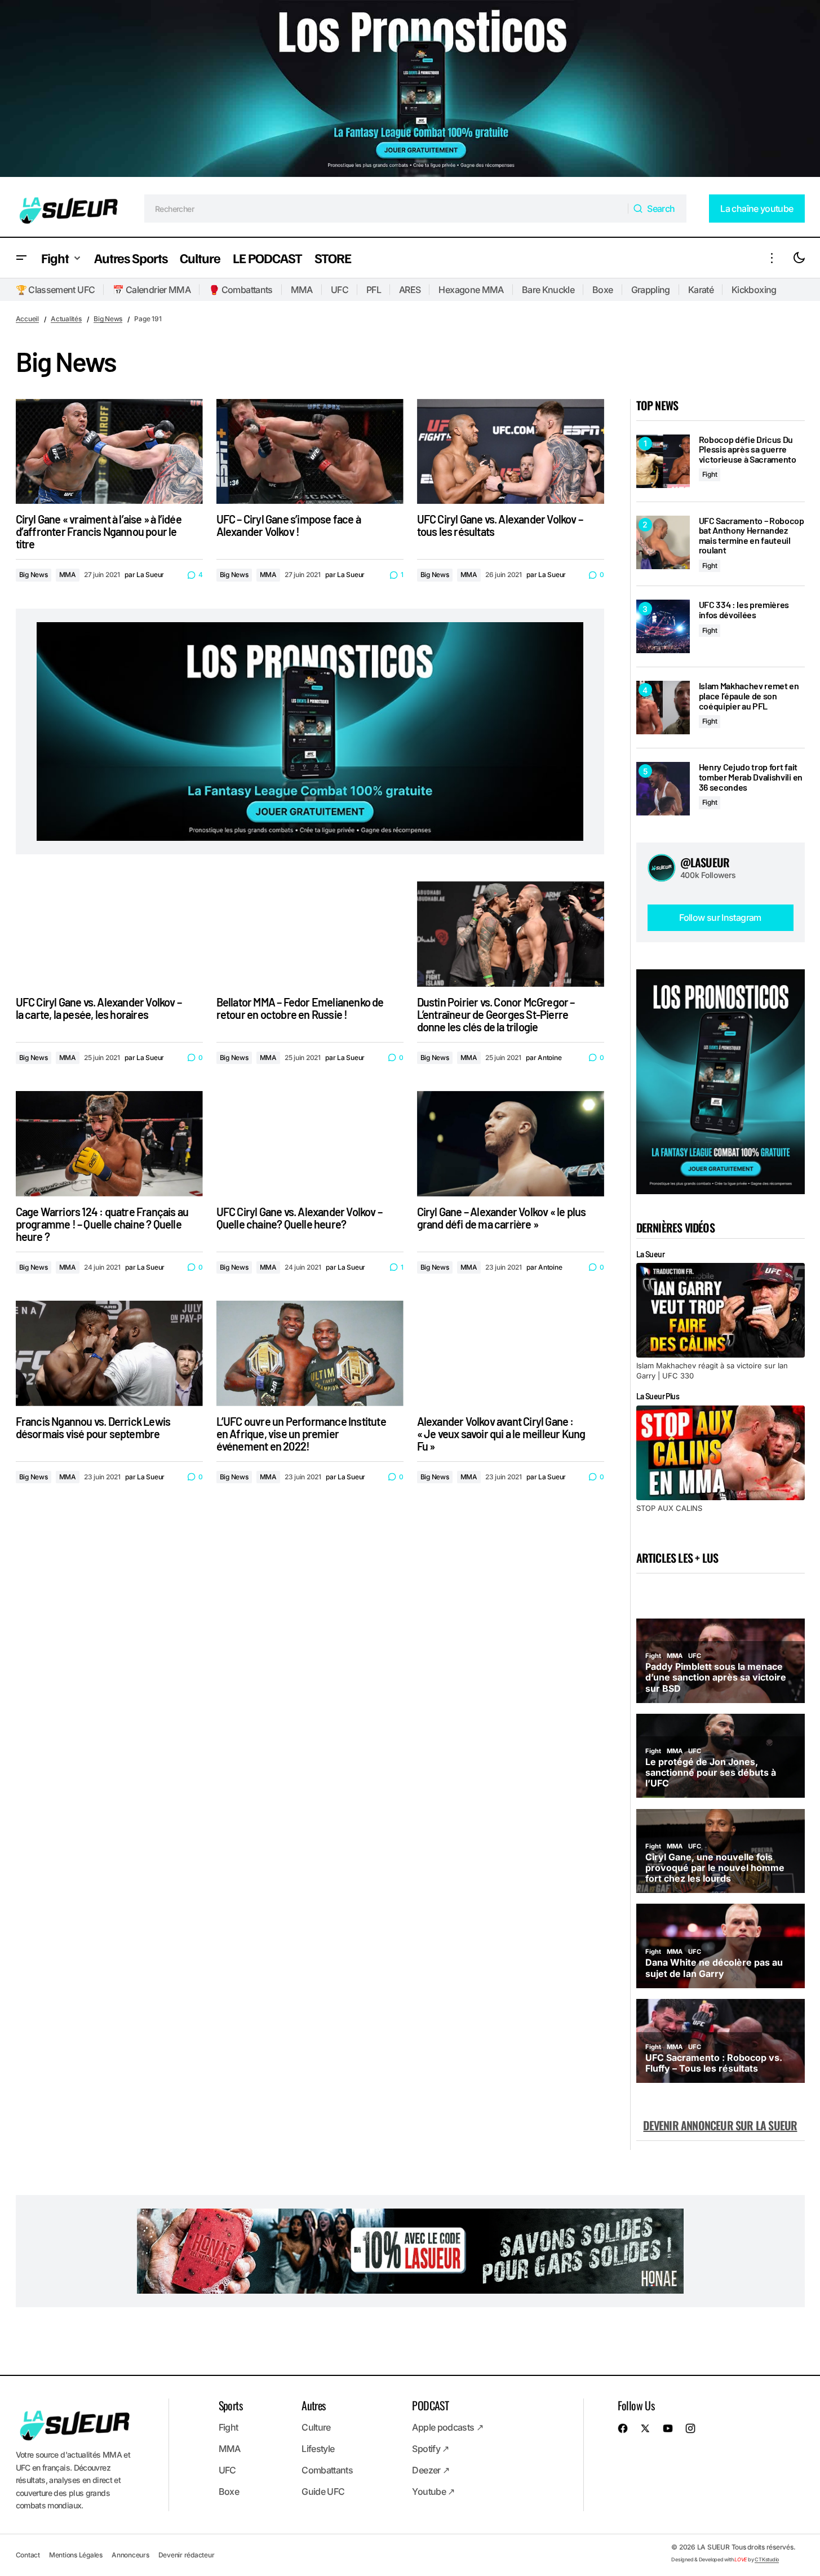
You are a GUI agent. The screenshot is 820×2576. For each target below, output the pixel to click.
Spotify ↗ (430, 2449)
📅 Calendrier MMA (152, 290)
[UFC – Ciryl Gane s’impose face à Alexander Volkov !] (310, 452)
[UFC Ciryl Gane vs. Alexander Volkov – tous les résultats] (511, 452)
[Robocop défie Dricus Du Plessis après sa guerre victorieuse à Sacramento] (663, 461)
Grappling (651, 290)
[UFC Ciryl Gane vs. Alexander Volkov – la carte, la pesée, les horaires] (109, 934)
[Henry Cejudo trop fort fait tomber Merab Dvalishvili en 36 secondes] (663, 789)
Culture (316, 2427)
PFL (374, 290)
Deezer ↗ (431, 2470)
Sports (231, 2405)
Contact (28, 2555)
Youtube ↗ (433, 2491)
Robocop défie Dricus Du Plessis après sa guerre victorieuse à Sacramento (748, 449)
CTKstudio (767, 2559)
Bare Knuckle (548, 290)
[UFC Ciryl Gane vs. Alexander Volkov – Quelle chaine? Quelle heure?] (310, 1144)
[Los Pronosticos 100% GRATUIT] (410, 90)
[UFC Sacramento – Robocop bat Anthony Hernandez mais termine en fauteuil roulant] (663, 542)
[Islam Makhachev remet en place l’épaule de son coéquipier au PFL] (663, 708)
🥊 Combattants (241, 290)
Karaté (701, 290)
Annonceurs (130, 2555)
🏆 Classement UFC (56, 290)
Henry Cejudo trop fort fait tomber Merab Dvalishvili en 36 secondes (751, 777)
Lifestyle (318, 2449)
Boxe (602, 290)
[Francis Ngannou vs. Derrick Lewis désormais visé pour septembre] (109, 1353)
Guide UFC (323, 2491)
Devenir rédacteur (187, 2555)
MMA (302, 290)
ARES (410, 290)
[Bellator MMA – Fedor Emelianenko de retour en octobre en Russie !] (310, 934)
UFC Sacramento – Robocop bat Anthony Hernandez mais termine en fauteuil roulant (752, 535)
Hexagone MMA (471, 290)
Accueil (27, 319)
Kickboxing (754, 290)
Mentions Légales (76, 2555)
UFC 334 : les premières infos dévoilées (744, 609)
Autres (313, 2405)
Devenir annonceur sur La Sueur (720, 2125)
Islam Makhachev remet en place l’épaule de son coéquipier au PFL (749, 696)
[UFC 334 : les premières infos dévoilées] (663, 626)
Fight (710, 474)
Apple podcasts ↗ (447, 2427)
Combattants (327, 2470)
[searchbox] (386, 209)
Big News (108, 319)
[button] (21, 258)
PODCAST (430, 2405)
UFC (340, 290)
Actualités (66, 319)
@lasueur (705, 862)
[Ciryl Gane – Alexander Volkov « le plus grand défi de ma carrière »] (511, 1144)
